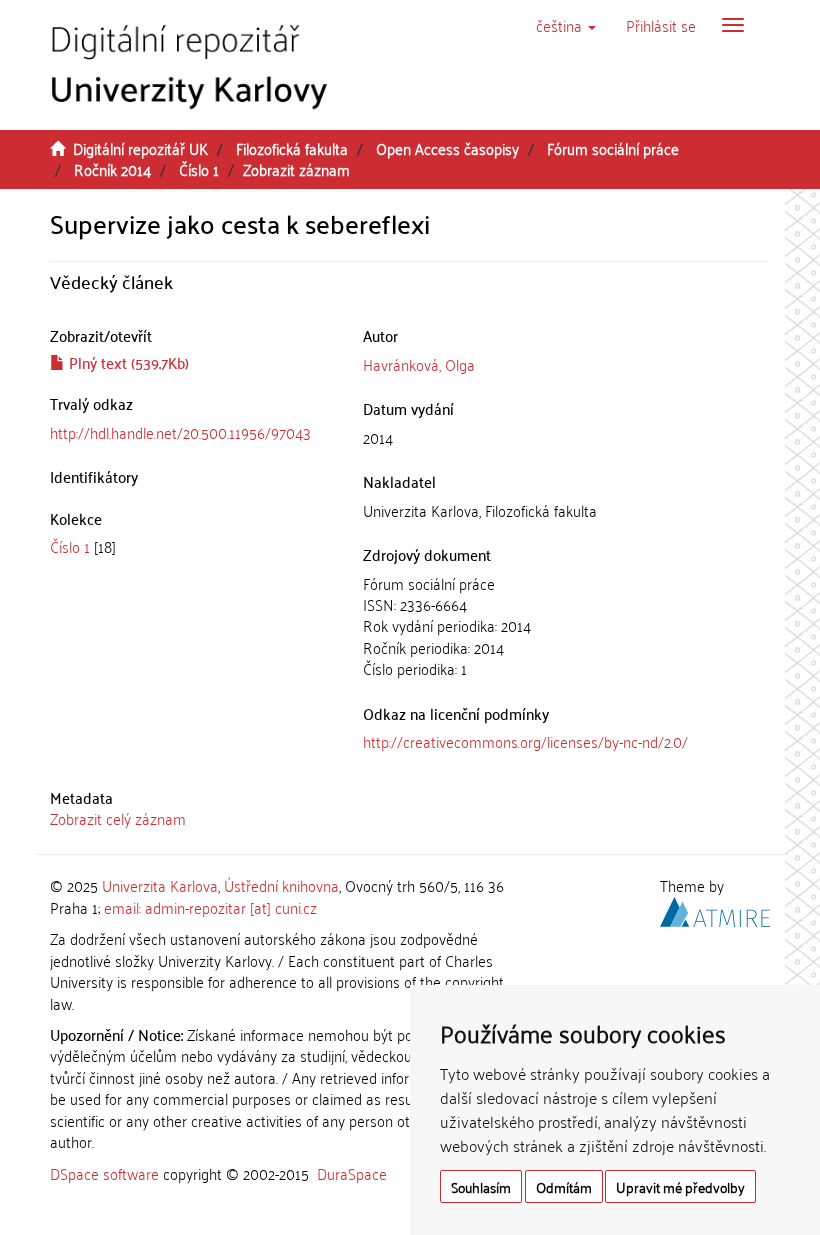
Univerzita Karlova (160, 885)
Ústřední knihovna (281, 885)
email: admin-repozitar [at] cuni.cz (210, 907)
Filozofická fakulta (292, 148)
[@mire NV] (715, 909)
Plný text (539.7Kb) (127, 362)
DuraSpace (352, 1173)
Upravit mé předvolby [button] (680, 1186)
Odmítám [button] (564, 1186)
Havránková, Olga (419, 364)
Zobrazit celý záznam (118, 818)
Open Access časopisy (447, 148)
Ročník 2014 (112, 169)
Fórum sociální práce (613, 148)
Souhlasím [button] (481, 1186)
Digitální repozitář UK (140, 148)
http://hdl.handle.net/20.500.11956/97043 (180, 432)
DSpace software (104, 1173)
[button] (566, 25)
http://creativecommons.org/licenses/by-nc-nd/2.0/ (525, 741)
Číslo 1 (199, 169)
